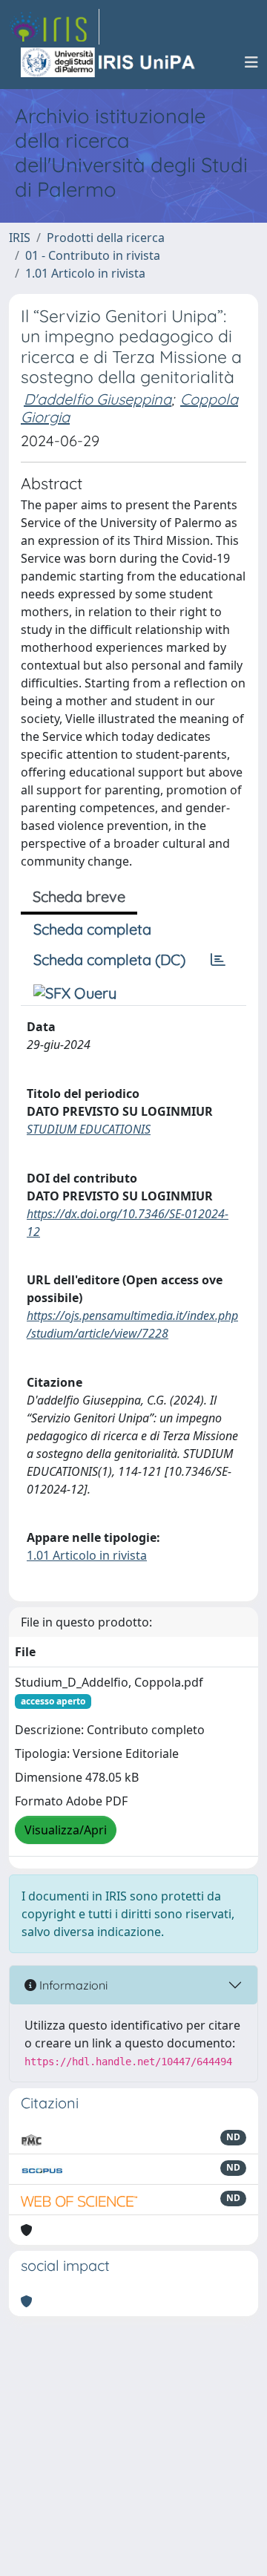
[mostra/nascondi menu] (251, 62)
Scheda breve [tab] (79, 896)
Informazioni (72, 1985)
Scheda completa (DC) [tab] (109, 960)
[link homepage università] (109, 62)
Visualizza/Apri (66, 1830)
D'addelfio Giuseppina (98, 399)
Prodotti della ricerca (106, 238)
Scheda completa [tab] (92, 929)
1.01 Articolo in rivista (85, 273)
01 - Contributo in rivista (93, 255)
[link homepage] (54, 27)
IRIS (20, 238)
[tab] (218, 960)
